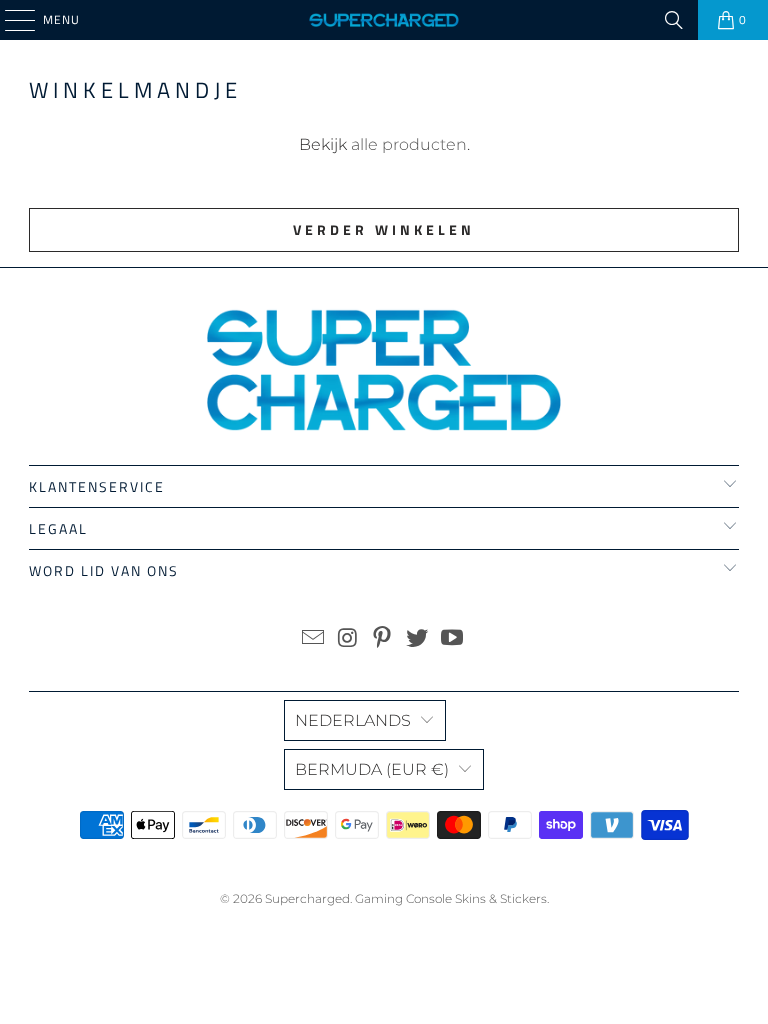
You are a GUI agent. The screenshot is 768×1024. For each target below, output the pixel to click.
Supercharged (307, 898)
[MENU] (10, 20)
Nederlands (353, 720)
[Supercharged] (384, 20)
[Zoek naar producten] (674, 20)
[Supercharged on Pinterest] (383, 639)
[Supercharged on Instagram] (348, 639)
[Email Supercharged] (314, 639)
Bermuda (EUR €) (372, 769)
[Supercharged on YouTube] (453, 639)
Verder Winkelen (384, 229)
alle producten (409, 144)
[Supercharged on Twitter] (418, 639)
